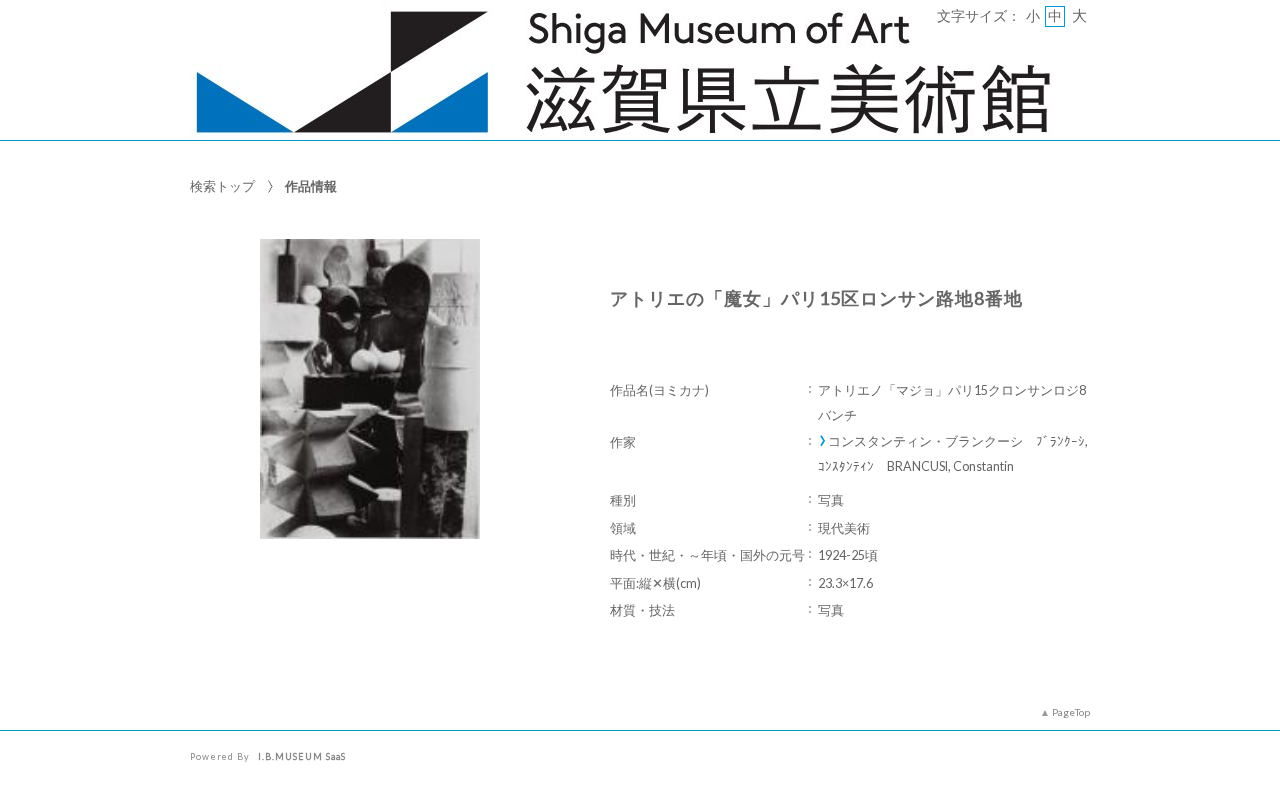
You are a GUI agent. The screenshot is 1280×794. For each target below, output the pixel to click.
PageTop (1071, 712)
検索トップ (222, 186)
